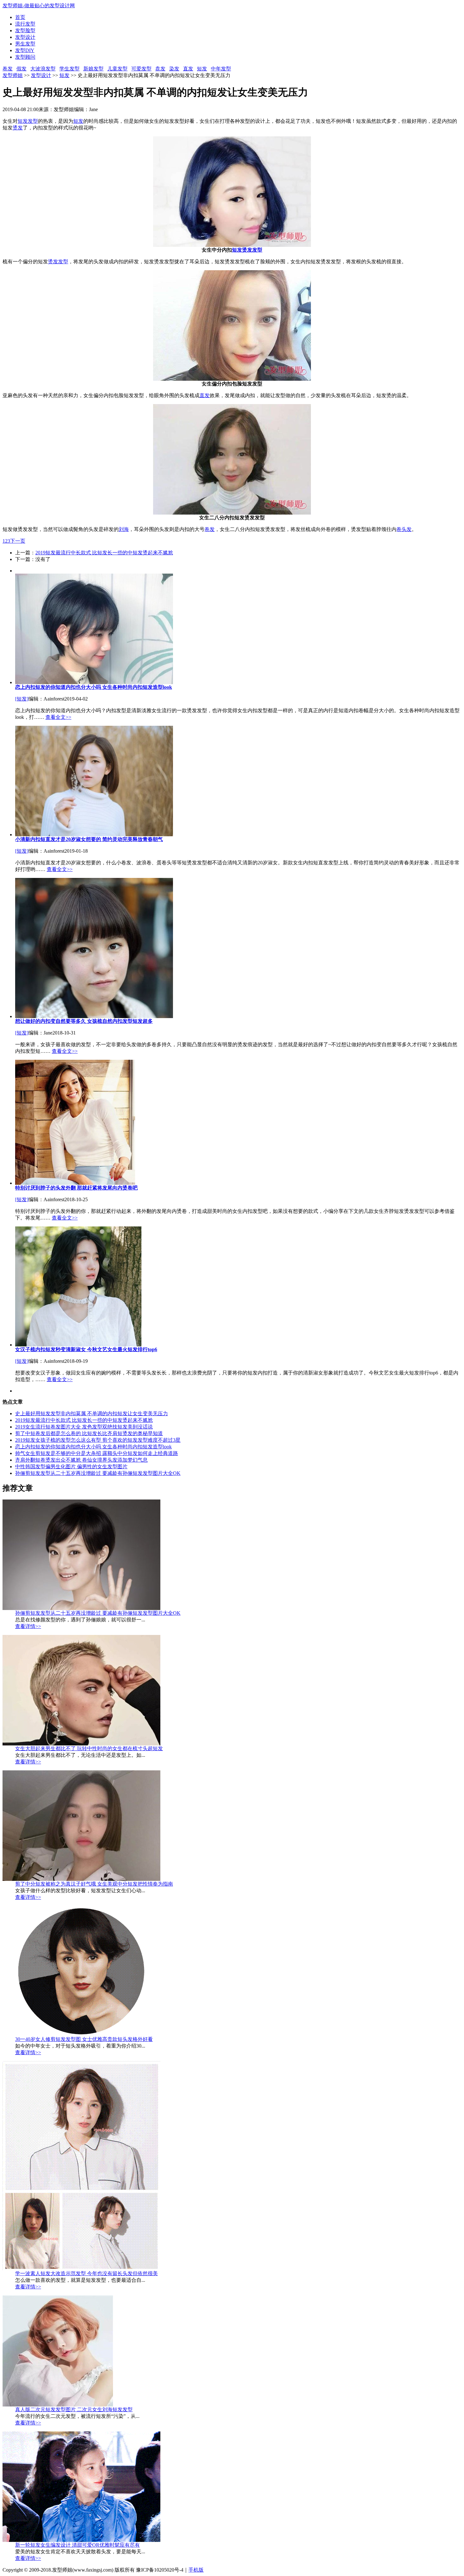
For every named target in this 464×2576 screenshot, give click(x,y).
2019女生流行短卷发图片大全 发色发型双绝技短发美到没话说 (84, 1427)
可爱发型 (141, 69)
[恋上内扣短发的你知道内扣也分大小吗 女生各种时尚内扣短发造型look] (94, 682)
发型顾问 (25, 57)
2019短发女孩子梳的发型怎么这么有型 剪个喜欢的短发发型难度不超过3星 (98, 1440)
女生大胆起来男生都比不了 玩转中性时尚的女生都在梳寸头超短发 (89, 1748)
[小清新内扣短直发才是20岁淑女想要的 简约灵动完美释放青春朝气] (94, 835)
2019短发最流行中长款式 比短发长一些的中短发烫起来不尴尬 (104, 553)
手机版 (196, 2570)
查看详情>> (28, 1626)
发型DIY (25, 50)
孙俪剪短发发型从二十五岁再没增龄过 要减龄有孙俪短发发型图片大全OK (98, 1473)
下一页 (18, 541)
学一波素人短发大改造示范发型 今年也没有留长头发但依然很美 (86, 2273)
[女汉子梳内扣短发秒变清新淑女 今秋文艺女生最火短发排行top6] (78, 1345)
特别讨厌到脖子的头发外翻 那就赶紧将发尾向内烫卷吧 (76, 1188)
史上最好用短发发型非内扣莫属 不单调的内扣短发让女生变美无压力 (92, 1413)
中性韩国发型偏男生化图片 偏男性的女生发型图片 (71, 1467)
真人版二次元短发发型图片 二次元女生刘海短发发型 (74, 2409)
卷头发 (404, 529)
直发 (188, 69)
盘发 (160, 69)
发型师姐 (13, 75)
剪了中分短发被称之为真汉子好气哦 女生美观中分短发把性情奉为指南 (94, 1884)
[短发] (22, 699)
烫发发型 (58, 262)
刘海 (124, 529)
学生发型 (69, 69)
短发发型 (28, 121)
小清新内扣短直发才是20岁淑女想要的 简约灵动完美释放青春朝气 (89, 839)
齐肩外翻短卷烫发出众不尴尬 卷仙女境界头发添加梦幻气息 (81, 1460)
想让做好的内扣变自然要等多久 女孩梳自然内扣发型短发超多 (84, 1021)
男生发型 (25, 44)
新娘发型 (93, 69)
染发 (174, 69)
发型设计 (25, 37)
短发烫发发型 (247, 250)
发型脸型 (25, 30)
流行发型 (25, 24)
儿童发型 (117, 69)
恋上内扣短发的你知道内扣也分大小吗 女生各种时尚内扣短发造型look (94, 687)
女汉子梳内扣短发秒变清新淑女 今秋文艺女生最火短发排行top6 (86, 1349)
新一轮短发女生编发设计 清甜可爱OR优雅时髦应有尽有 (77, 2545)
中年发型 (221, 69)
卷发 (8, 69)
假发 (21, 69)
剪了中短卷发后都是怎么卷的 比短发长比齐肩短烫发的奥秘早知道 (89, 1433)
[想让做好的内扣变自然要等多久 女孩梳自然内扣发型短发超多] (94, 1016)
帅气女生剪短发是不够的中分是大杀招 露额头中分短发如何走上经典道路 (97, 1453)
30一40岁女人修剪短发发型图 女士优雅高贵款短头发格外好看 (84, 2039)
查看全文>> (58, 717)
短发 (202, 69)
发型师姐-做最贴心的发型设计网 (39, 6)
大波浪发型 (43, 69)
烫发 (18, 128)
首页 (20, 17)
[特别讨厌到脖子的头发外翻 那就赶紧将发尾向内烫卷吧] (75, 1183)
